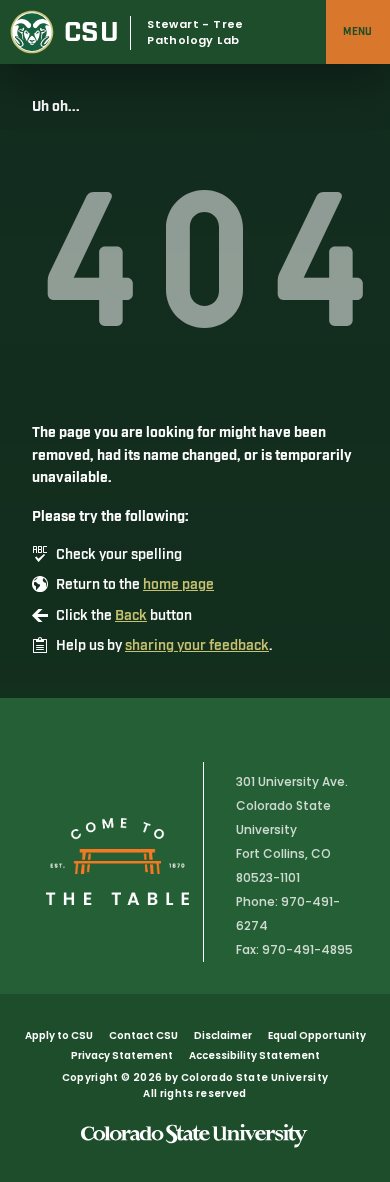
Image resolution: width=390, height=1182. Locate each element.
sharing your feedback (197, 646)
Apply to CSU (59, 1035)
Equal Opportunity (317, 1035)
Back (131, 616)
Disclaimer (223, 1035)
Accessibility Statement (254, 1055)
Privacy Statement (122, 1055)
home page (178, 585)
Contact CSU (143, 1035)
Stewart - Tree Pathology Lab (195, 32)
